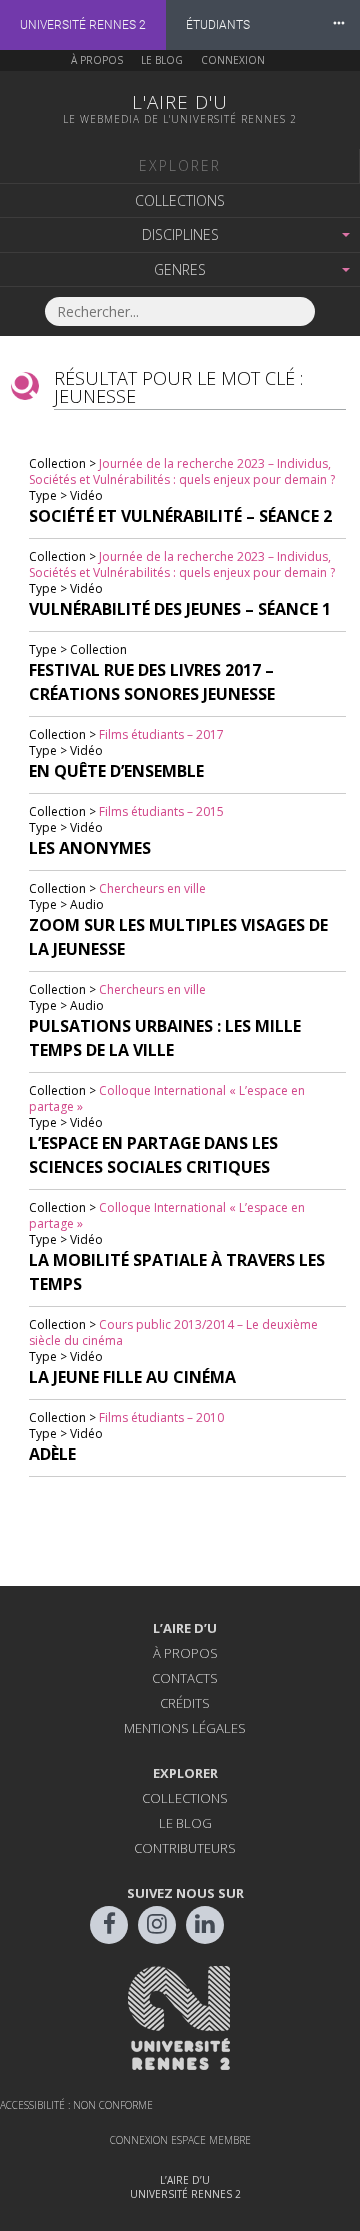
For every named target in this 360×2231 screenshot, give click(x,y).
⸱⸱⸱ (339, 24)
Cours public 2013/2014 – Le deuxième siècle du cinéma (173, 1332)
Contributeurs (185, 1848)
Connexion (233, 60)
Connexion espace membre (180, 2140)
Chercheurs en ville (152, 888)
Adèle (52, 1454)
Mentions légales (185, 1728)
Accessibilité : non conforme (76, 2105)
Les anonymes (90, 848)
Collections (180, 200)
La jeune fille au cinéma (132, 1377)
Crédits (185, 1703)
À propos (97, 60)
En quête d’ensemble (116, 771)
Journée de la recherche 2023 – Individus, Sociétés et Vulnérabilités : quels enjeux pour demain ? (182, 471)
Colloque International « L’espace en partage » (167, 1098)
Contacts (185, 1678)
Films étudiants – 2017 (161, 734)
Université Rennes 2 (83, 25)
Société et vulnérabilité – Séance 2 (180, 516)
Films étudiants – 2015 (161, 811)
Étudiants (218, 25)
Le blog (162, 60)
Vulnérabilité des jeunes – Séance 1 (180, 609)
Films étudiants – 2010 (161, 1417)
